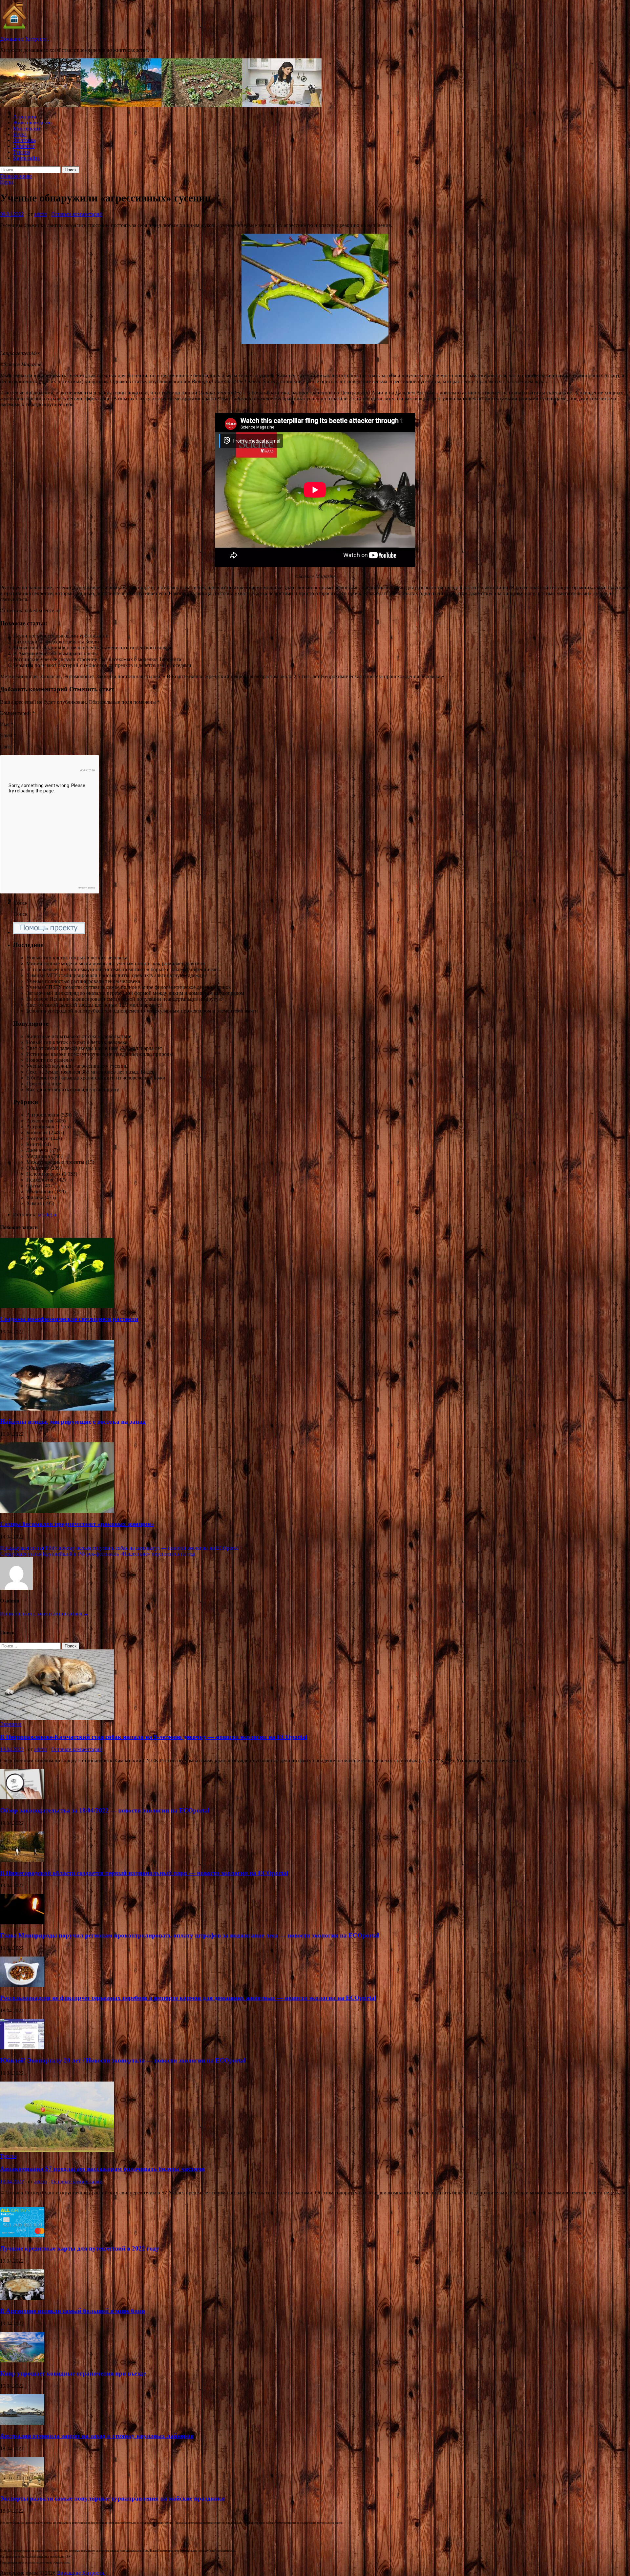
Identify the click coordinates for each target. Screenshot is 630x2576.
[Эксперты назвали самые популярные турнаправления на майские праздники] (22, 2486)
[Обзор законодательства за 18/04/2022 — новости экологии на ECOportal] (22, 1798)
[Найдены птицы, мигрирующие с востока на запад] (57, 1409)
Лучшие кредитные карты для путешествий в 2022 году (80, 2248)
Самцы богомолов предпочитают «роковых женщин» (77, 1524)
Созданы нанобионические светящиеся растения (69, 1319)
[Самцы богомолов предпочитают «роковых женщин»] (57, 1511)
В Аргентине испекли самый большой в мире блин (73, 2311)
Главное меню (16, 176)
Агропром (25, 117)
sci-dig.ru (48, 1215)
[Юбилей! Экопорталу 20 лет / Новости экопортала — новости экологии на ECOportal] (22, 2048)
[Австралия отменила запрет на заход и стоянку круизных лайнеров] (22, 2423)
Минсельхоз (27, 128)
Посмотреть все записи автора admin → (44, 1613)
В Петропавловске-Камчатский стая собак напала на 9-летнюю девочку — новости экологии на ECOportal (154, 1737)
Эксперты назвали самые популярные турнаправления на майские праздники (112, 2498)
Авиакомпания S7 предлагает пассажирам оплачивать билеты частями (102, 2169)
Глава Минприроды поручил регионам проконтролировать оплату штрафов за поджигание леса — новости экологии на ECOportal (189, 1935)
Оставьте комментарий (77, 214)
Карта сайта (26, 158)
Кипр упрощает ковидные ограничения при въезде (73, 2373)
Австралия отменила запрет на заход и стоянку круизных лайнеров (97, 2436)
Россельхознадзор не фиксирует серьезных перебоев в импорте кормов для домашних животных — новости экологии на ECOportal (188, 1998)
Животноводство (32, 123)
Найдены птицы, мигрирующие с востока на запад (73, 1422)
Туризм (21, 152)
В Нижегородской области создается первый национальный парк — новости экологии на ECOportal (144, 1873)
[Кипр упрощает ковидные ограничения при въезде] (22, 2361)
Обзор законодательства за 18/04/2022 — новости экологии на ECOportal (105, 1810)
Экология (24, 146)
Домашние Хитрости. (24, 39)
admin (41, 214)
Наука (20, 134)
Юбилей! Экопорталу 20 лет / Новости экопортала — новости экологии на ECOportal (123, 2060)
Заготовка (24, 140)
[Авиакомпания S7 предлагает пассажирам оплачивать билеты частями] (57, 2150)
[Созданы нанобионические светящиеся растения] (57, 1306)
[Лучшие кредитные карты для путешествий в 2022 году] (22, 2236)
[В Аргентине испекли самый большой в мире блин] (22, 2298)
